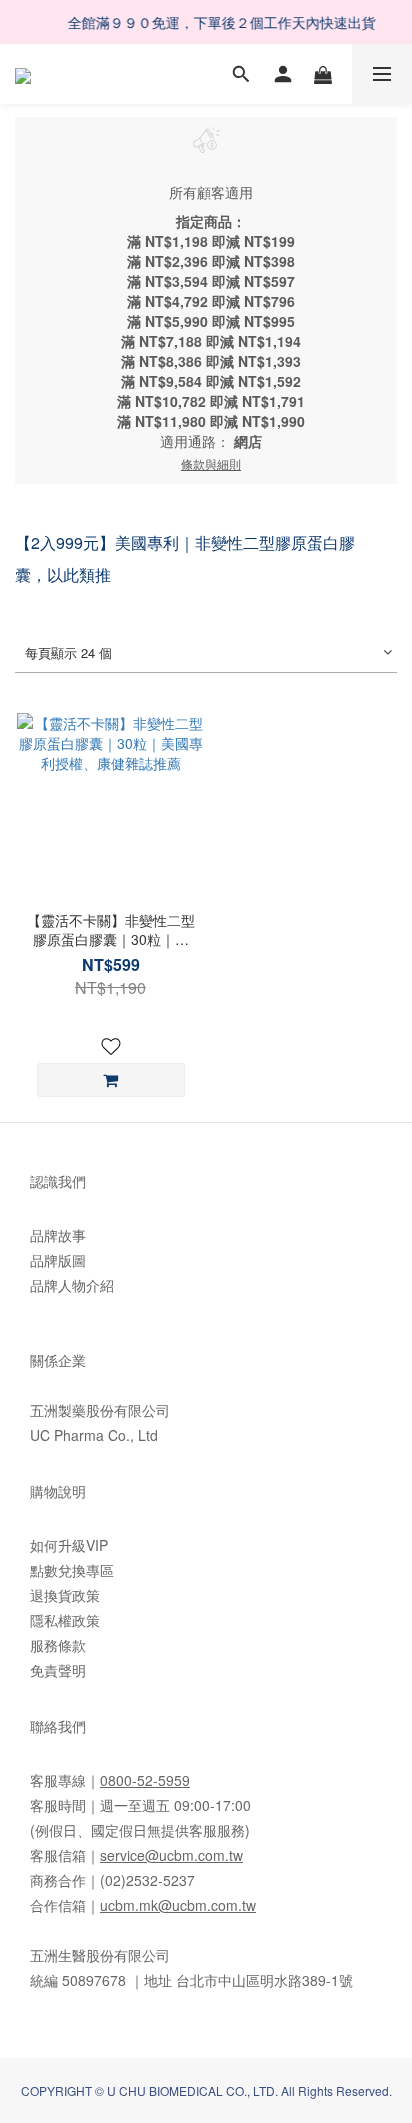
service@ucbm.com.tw (171, 1855)
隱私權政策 (65, 1620)
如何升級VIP (69, 1545)
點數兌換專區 (72, 1570)
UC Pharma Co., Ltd (94, 1435)
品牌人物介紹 (72, 1285)
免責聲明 (58, 1670)
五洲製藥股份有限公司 (100, 1410)
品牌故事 (58, 1235)
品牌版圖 (58, 1260)
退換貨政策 (65, 1595)
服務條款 (58, 1645)
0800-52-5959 (145, 1780)
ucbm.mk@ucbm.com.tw (178, 1905)
